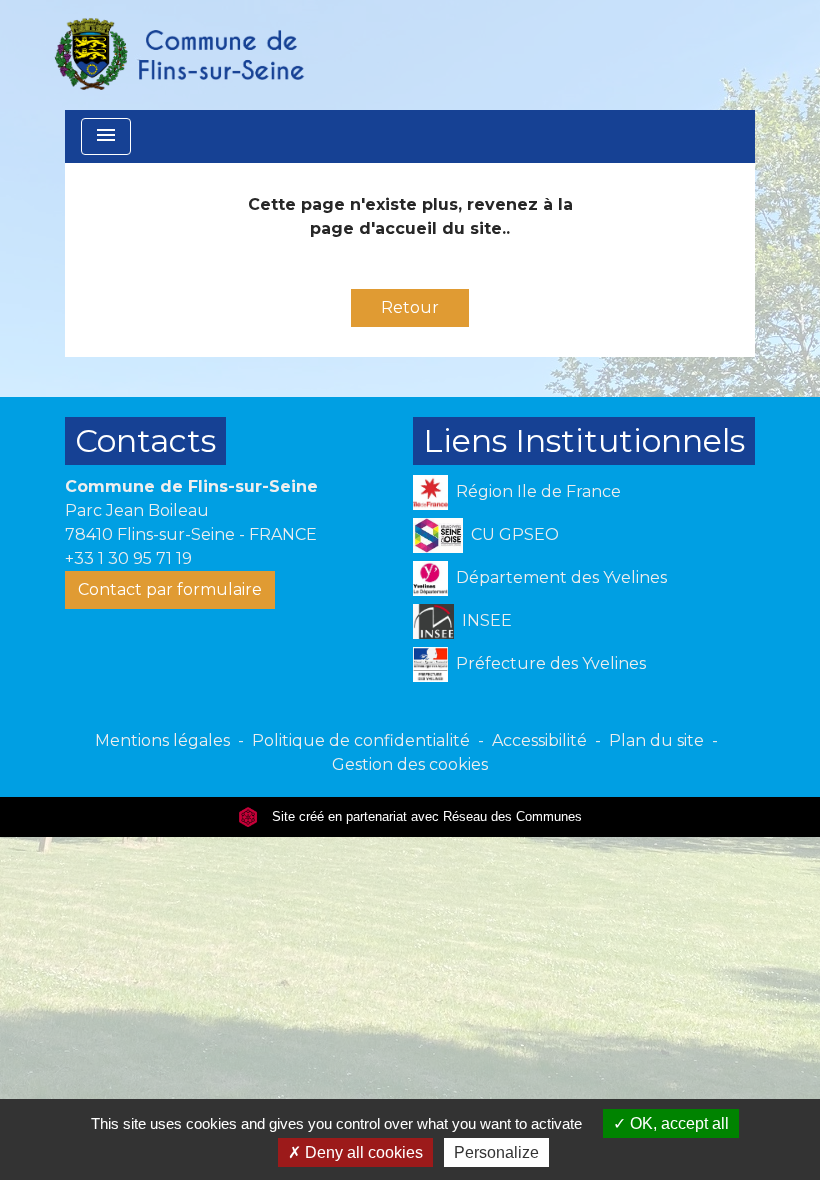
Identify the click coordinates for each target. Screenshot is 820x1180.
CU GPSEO (515, 534)
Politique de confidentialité (361, 740)
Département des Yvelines (561, 577)
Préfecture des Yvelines (551, 663)
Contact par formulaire (170, 589)
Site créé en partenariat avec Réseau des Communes (425, 816)
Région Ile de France (538, 491)
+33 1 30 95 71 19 (128, 558)
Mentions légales (162, 740)
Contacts (145, 440)
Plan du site (656, 740)
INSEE (487, 620)
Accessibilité (539, 740)
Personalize (496, 1152)
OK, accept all (677, 1123)
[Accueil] (178, 55)
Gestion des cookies (410, 764)
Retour (410, 307)
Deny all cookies (362, 1152)
